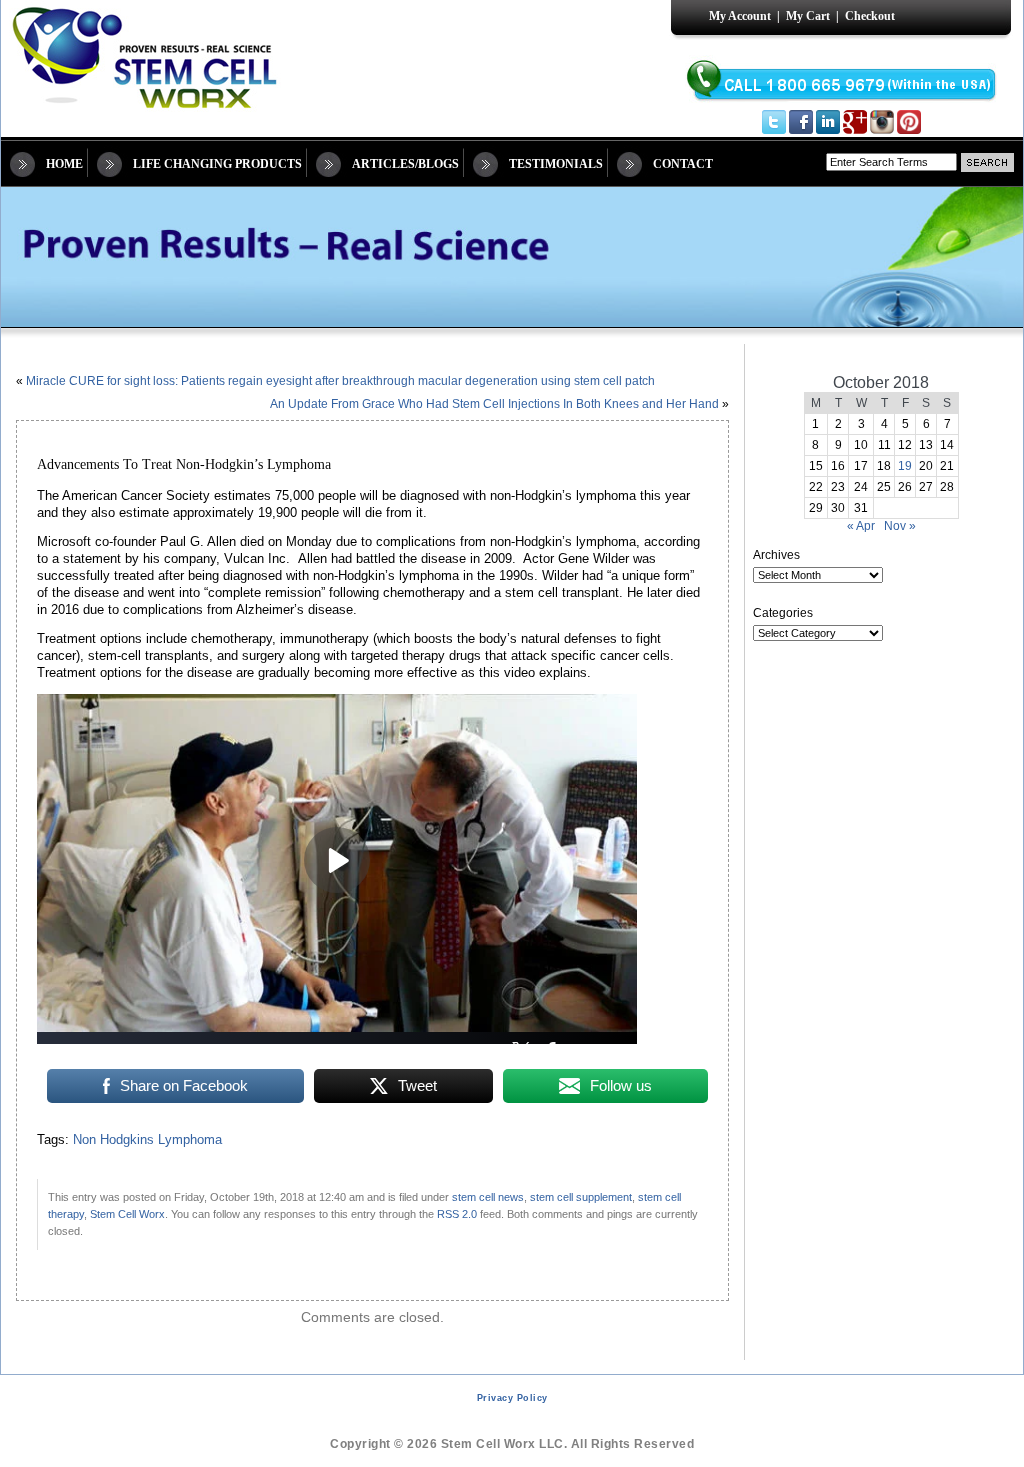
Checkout (870, 16)
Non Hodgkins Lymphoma (147, 1140)
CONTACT (683, 164)
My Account (740, 16)
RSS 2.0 (457, 1214)
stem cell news (488, 1197)
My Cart (808, 16)
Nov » (900, 526)
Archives (776, 555)
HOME (64, 164)
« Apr (861, 526)
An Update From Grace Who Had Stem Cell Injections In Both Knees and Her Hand (494, 404)
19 (905, 466)
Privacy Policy (512, 1398)
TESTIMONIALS (556, 164)
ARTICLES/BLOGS (405, 164)
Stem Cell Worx (127, 1214)
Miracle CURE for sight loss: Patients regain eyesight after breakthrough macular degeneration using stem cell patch (340, 381)
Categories (783, 613)
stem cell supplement (581, 1197)
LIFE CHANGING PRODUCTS (217, 164)
